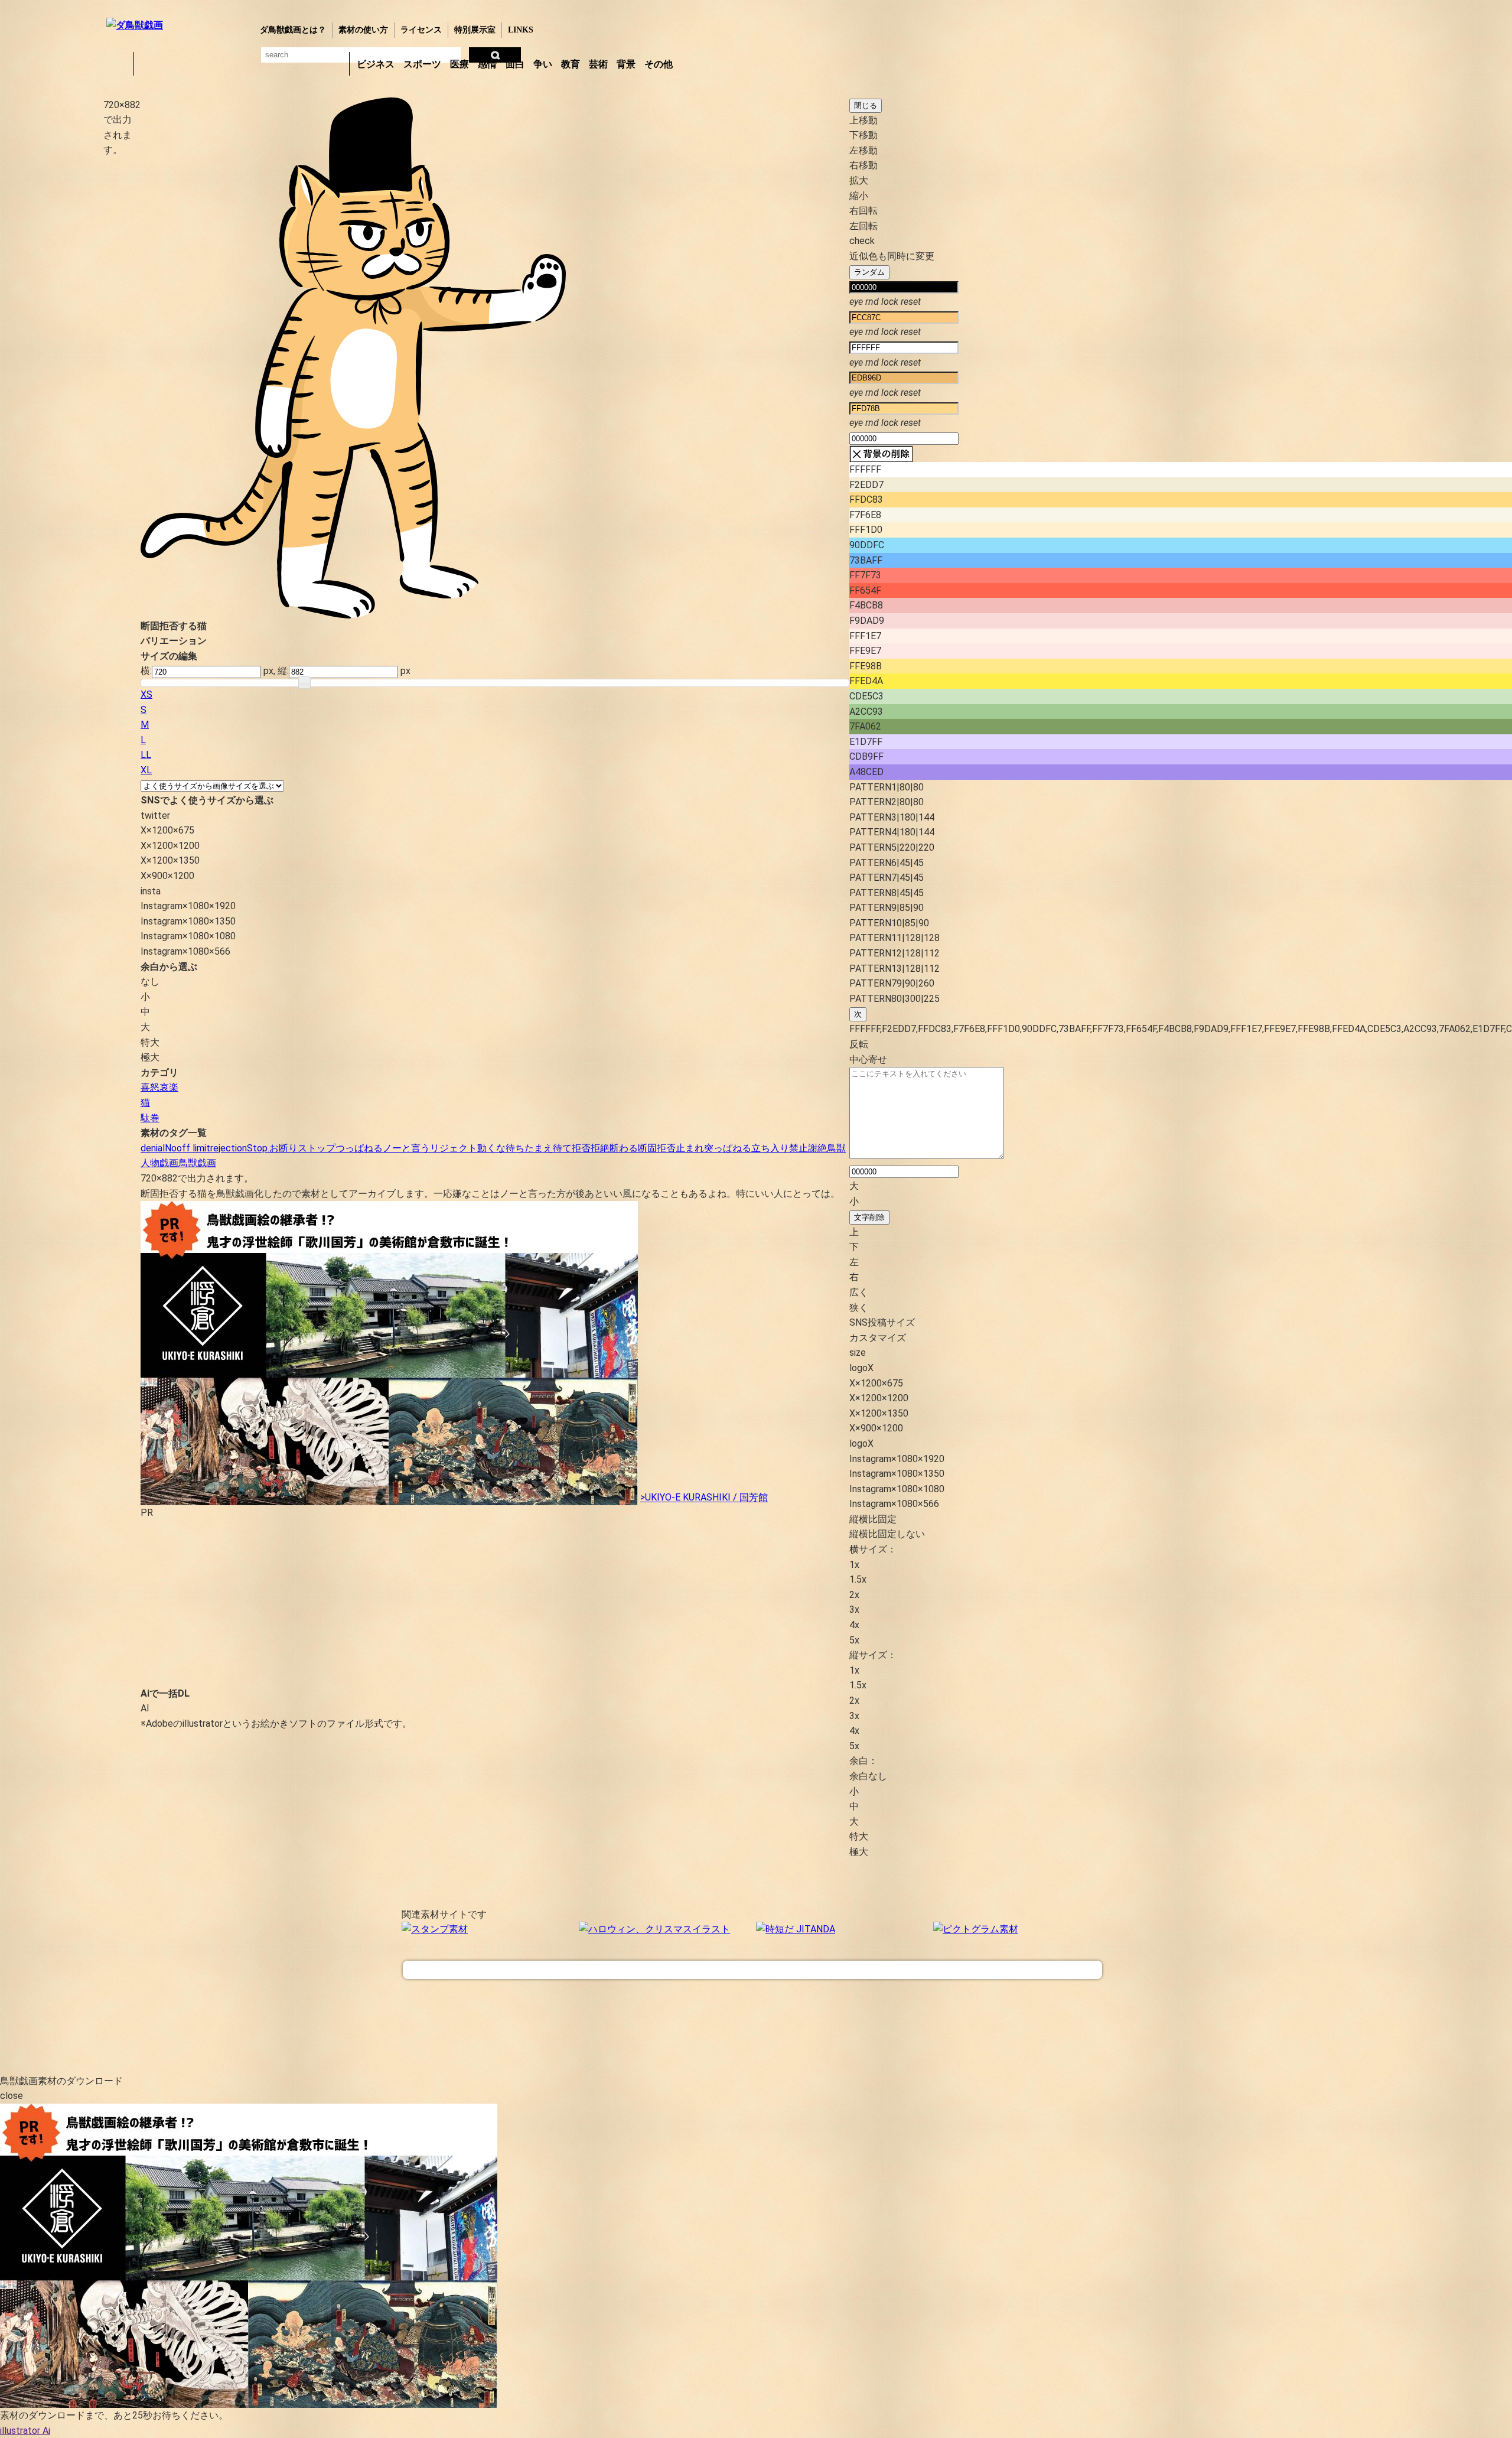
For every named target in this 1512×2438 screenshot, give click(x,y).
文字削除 (869, 1217)
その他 (659, 64)
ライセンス (421, 30)
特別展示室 (475, 30)
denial (153, 1148)
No (171, 1148)
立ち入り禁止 (780, 1148)
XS (146, 694)
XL (146, 770)
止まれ (690, 1148)
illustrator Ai (25, 2431)
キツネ (211, 64)
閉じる (866, 105)
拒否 (581, 1148)
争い (543, 64)
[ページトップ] (752, 1970)
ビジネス (376, 64)
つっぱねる (359, 1148)
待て (562, 1148)
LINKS (521, 30)
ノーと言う (406, 1148)
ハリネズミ (334, 64)
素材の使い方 (363, 30)
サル (303, 64)
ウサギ (180, 64)
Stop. (258, 1148)
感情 (487, 64)
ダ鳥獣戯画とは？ (293, 30)
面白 (515, 64)
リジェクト (454, 1148)
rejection (229, 1148)
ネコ (242, 64)
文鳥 (272, 64)
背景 (626, 64)
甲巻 (118, 64)
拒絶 (600, 1148)
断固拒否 (657, 1148)
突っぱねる (728, 1148)
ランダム (869, 272)
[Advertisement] (50, 283)
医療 (460, 64)
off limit (193, 1148)
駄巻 (150, 1118)
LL (146, 755)
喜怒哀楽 (159, 1087)
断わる (624, 1148)
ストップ (317, 1148)
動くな (491, 1148)
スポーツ (422, 64)
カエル (149, 64)
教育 (571, 64)
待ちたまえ (529, 1148)
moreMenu (708, 63)
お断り (283, 1148)
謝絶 (817, 1148)
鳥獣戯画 (197, 1163)
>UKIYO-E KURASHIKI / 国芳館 (704, 1498)
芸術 (598, 64)
